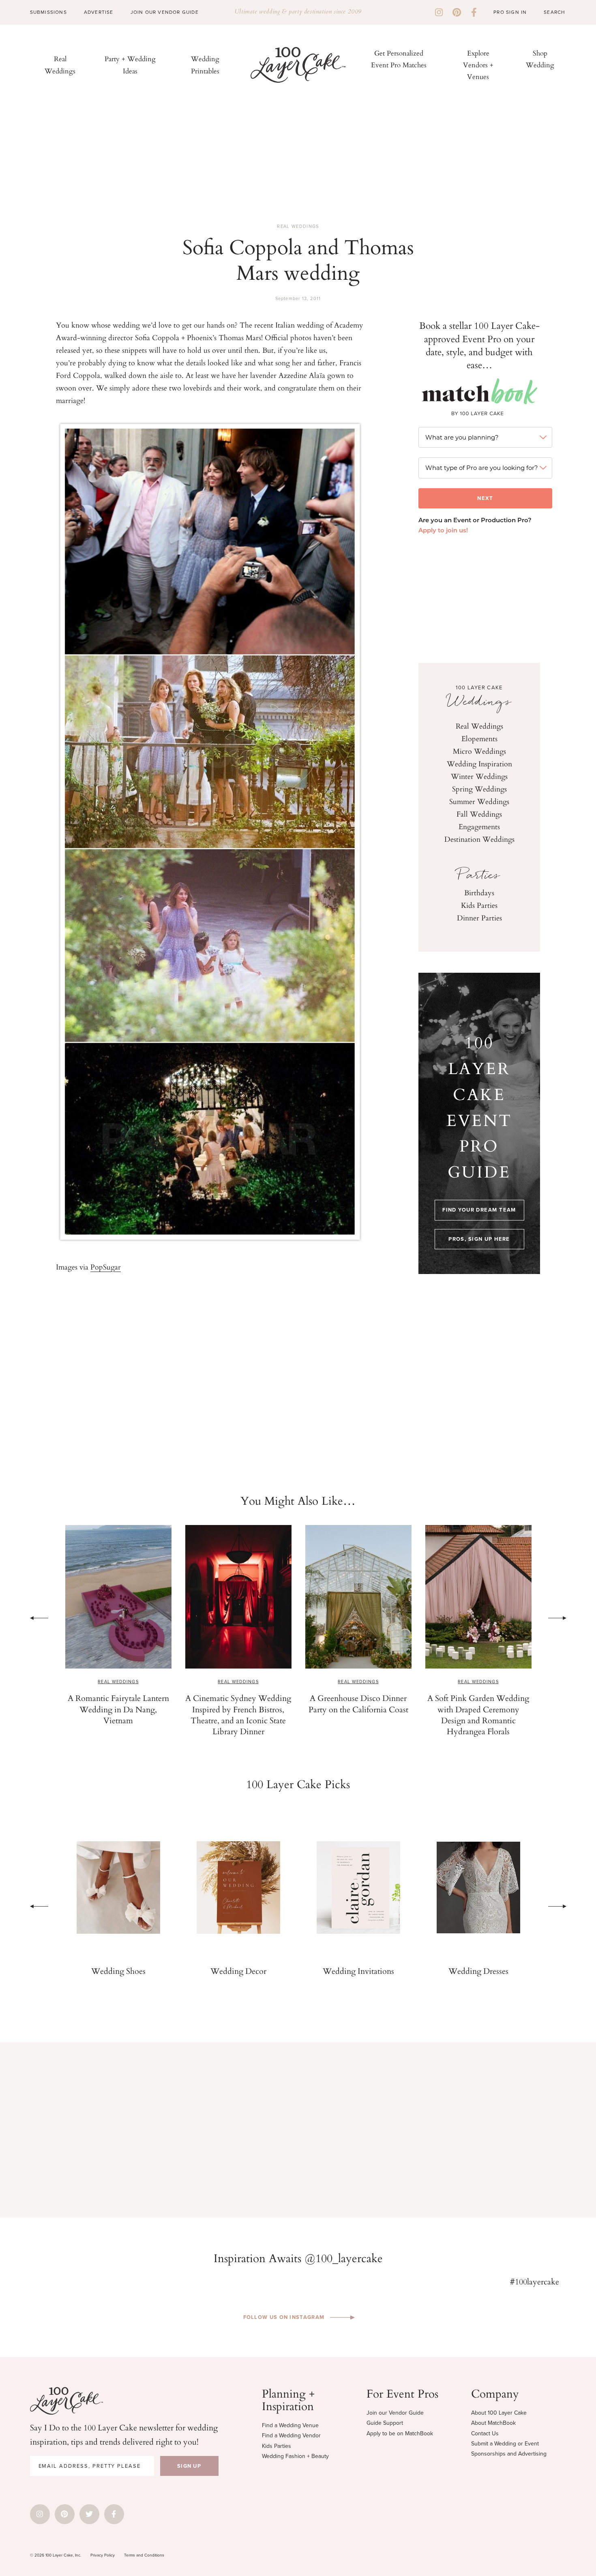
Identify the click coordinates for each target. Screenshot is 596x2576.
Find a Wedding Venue (290, 2425)
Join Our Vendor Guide (165, 12)
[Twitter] (89, 2514)
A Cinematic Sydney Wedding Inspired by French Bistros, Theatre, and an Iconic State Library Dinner (118, 1714)
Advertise (99, 12)
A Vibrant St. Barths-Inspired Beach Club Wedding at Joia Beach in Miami (478, 1709)
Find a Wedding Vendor (291, 2436)
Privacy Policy (103, 2555)
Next (557, 1618)
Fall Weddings (479, 814)
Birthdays (479, 892)
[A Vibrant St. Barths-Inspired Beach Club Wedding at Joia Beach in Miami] (478, 1597)
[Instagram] (439, 12)
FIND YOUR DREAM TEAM (479, 1210)
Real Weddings (298, 226)
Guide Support (385, 2423)
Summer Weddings (479, 801)
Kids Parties (479, 905)
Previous (39, 1618)
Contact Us (485, 2433)
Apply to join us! (443, 531)
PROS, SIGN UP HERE (479, 1239)
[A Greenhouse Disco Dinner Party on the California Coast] (238, 1597)
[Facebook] (474, 12)
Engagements (479, 826)
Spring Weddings (479, 789)
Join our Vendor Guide (395, 2413)
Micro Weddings (479, 751)
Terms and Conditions (144, 2555)
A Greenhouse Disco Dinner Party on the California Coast (238, 1703)
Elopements (479, 738)
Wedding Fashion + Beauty (295, 2456)
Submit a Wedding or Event (505, 2444)
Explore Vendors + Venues (478, 65)
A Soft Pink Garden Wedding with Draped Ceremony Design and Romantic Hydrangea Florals (358, 1714)
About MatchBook (493, 2423)
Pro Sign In (510, 12)
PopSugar (106, 1267)
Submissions (48, 12)
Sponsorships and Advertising (509, 2454)
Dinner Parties (479, 918)
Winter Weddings (479, 776)
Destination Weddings (479, 839)
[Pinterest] (457, 12)
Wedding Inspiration (479, 764)
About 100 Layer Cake (499, 2413)
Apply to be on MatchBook (400, 2433)
